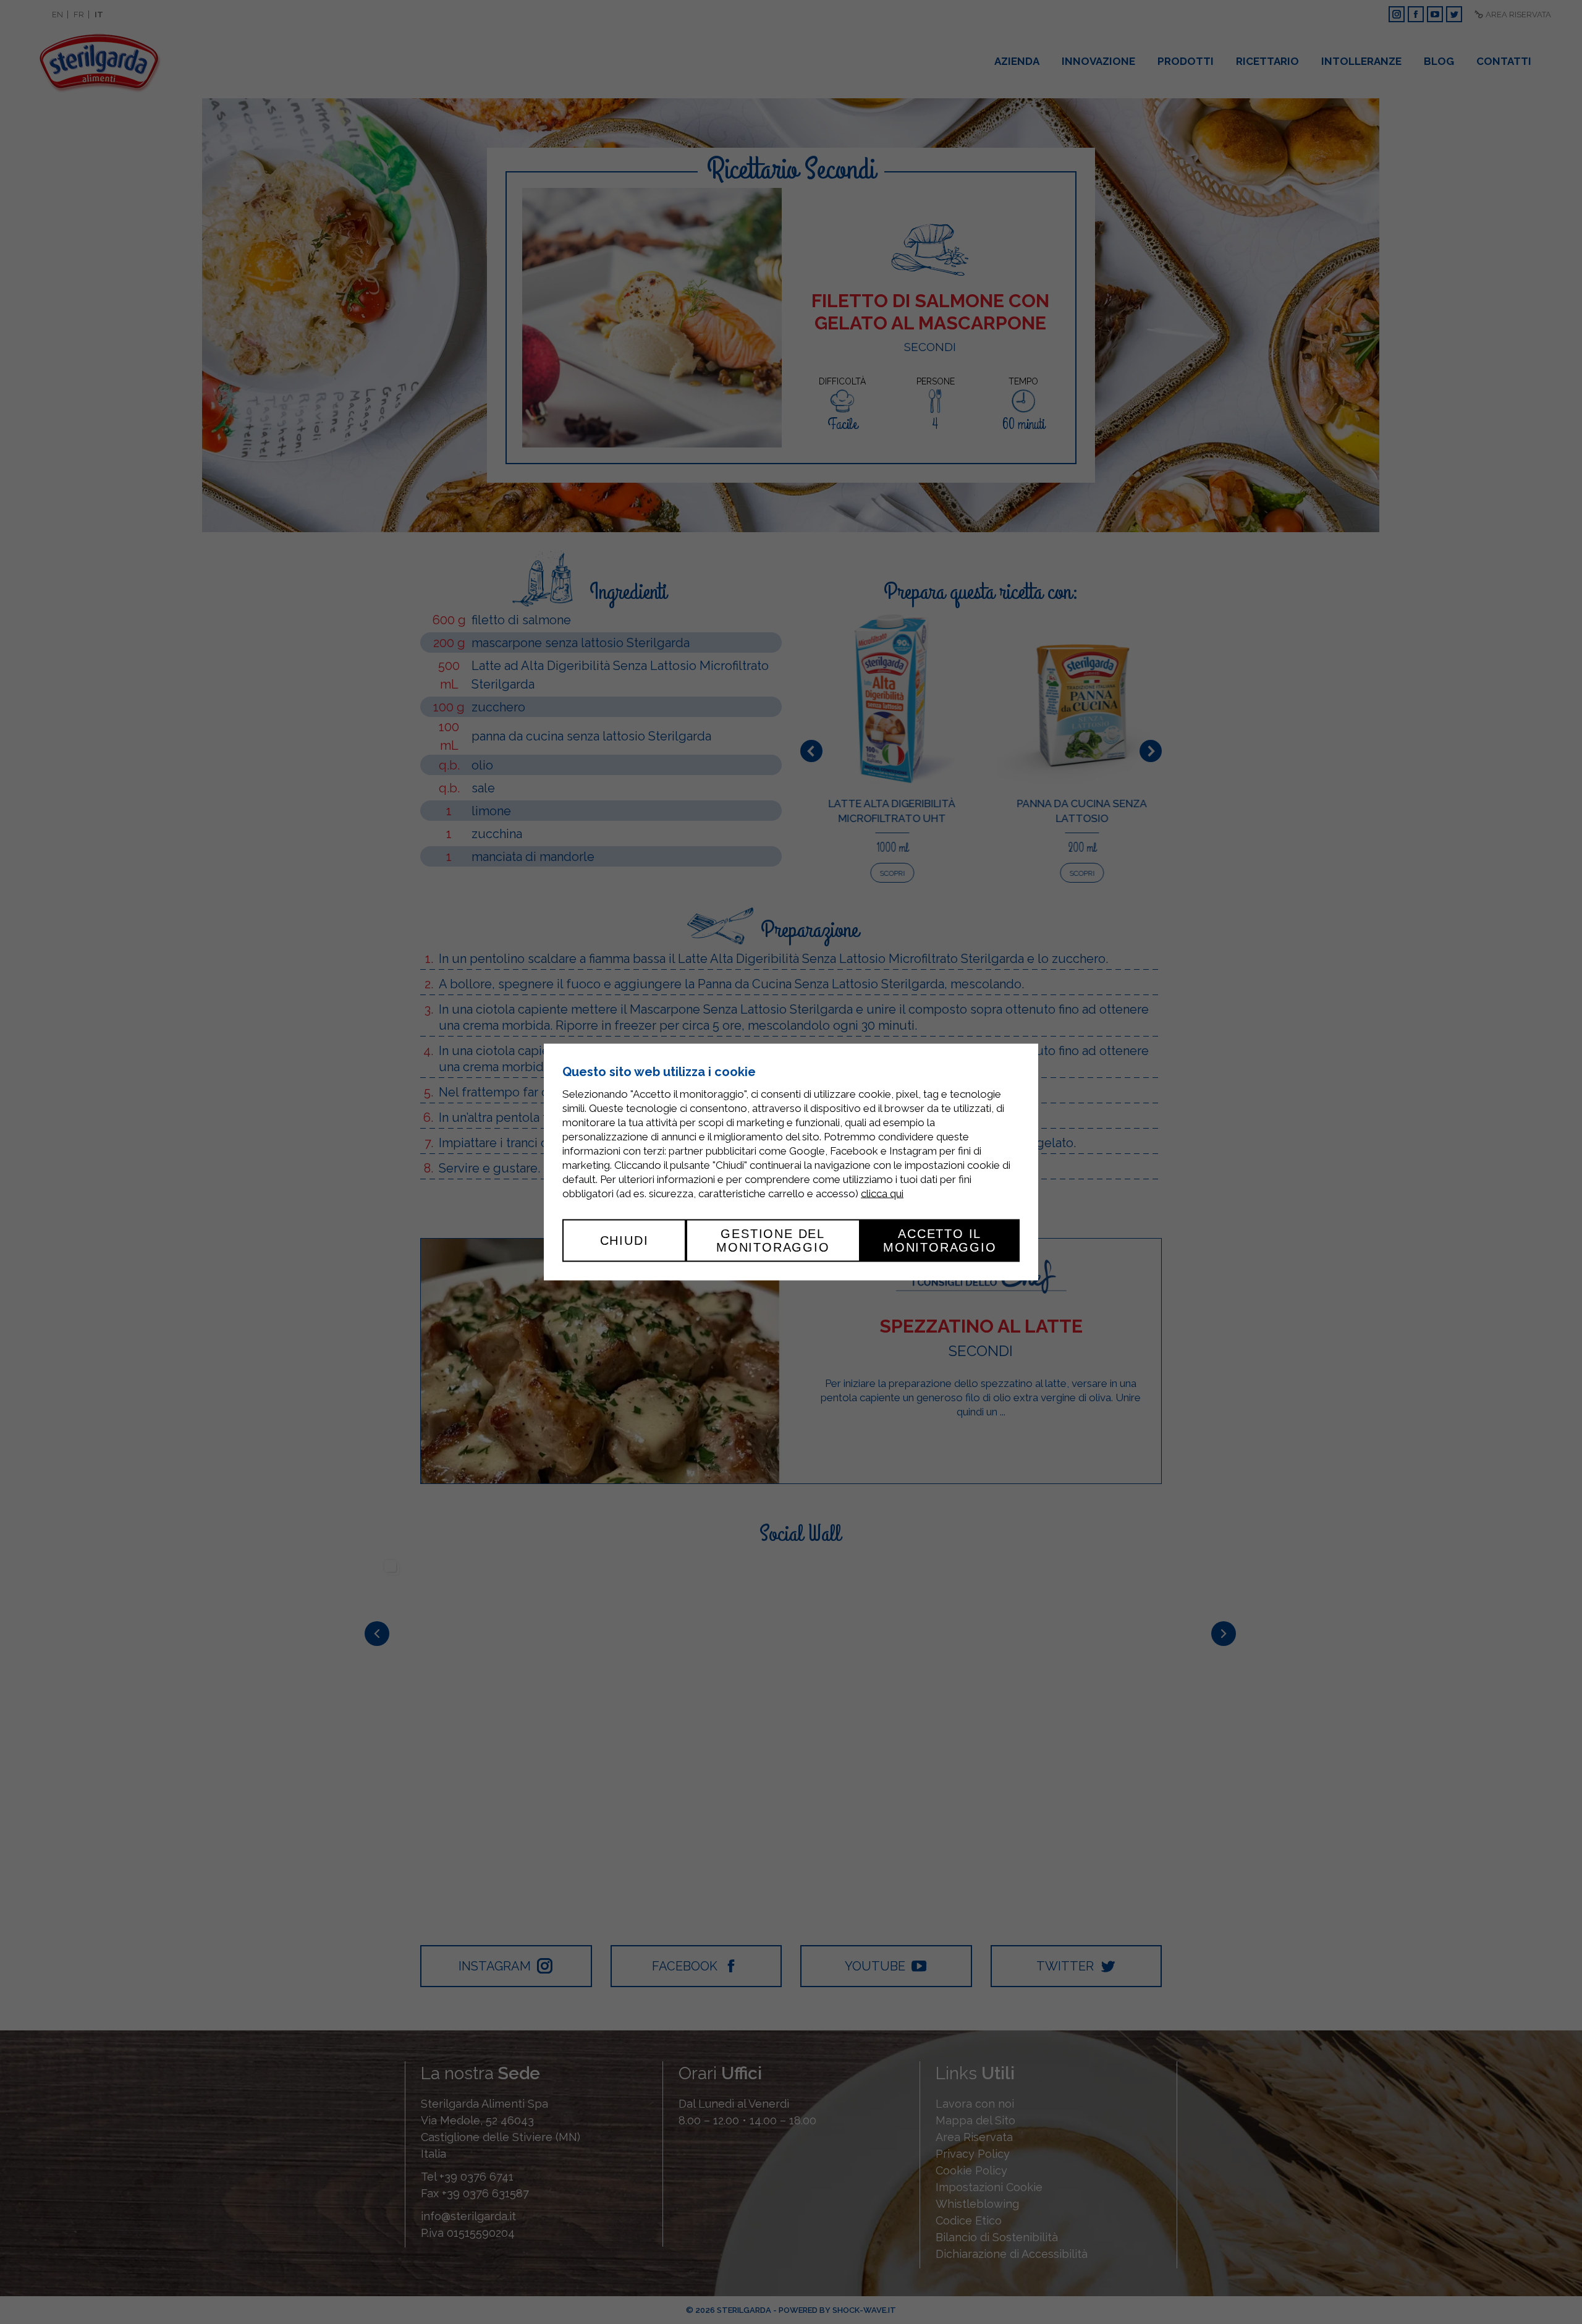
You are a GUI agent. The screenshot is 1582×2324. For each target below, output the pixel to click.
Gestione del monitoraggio (773, 1240)
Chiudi (624, 1240)
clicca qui (882, 1194)
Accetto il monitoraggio (940, 1240)
